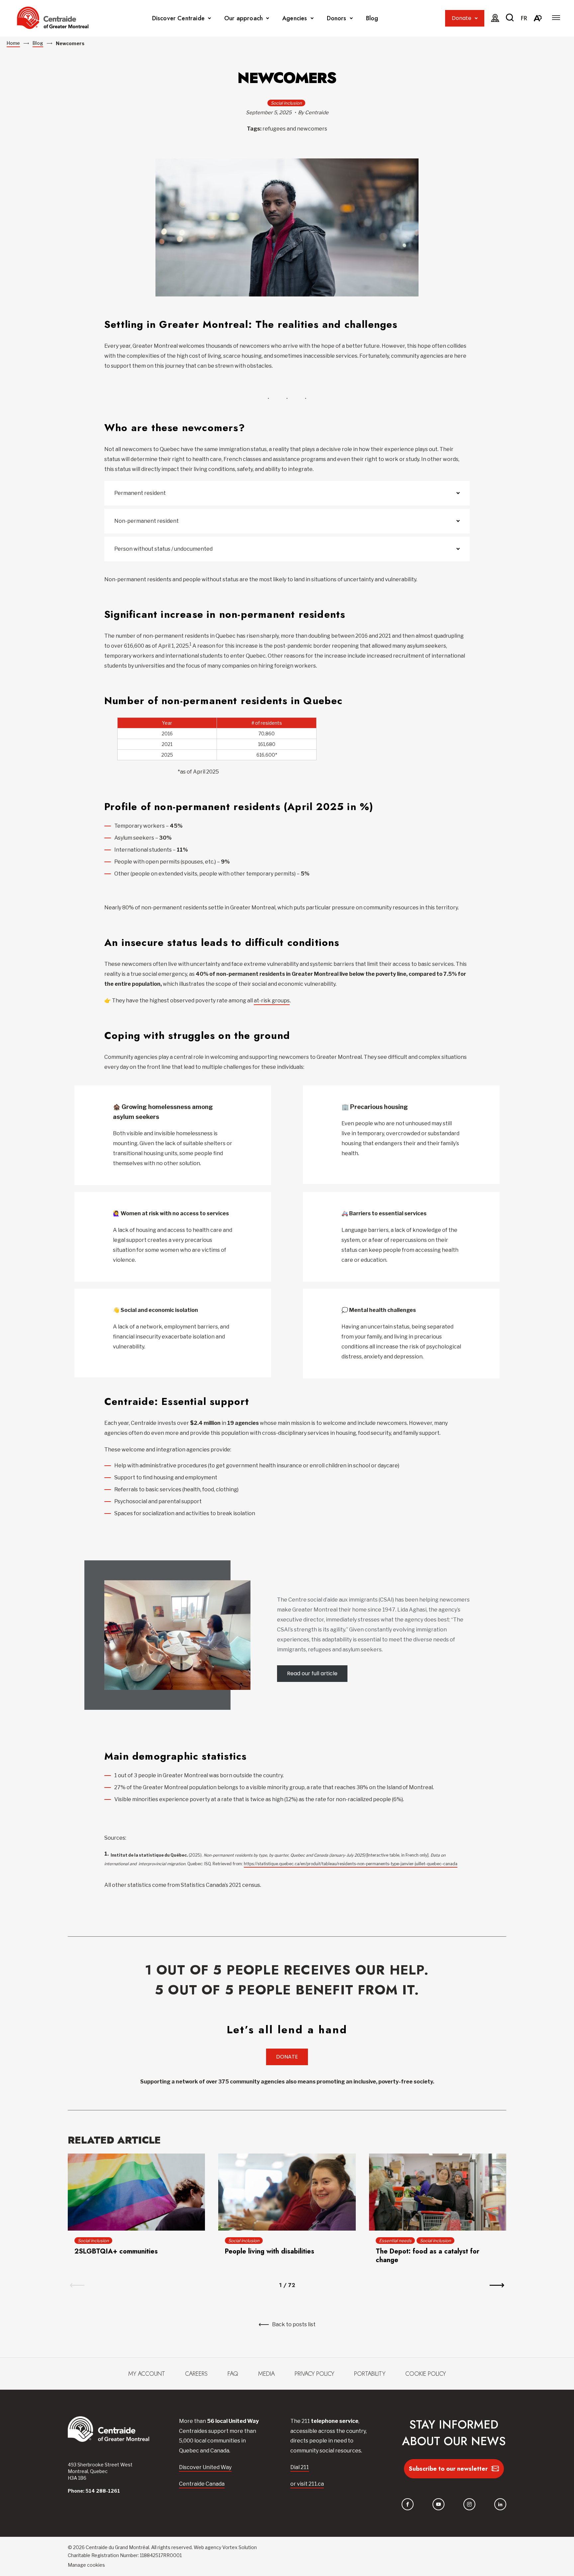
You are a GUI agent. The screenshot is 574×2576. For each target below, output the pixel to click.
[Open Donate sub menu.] (476, 18)
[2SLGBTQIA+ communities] (136, 2192)
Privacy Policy (314, 2374)
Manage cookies (86, 2565)
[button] (556, 18)
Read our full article (312, 1673)
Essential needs (395, 2241)
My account (147, 2374)
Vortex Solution (239, 2547)
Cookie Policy (426, 2374)
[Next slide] (497, 2285)
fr (524, 18)
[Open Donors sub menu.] (351, 18)
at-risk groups (272, 1001)
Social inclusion (286, 103)
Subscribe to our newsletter (448, 2469)
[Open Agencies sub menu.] (312, 18)
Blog (372, 18)
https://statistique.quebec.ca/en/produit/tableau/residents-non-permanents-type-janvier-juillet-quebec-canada (351, 1864)
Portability (370, 2374)
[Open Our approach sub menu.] (268, 18)
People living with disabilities (270, 2251)
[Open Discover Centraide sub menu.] (209, 18)
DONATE (287, 2057)
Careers (196, 2374)
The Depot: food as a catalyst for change (428, 2256)
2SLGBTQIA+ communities (116, 2251)
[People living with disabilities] (287, 2192)
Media (266, 2374)
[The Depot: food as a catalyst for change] (438, 2192)
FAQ (233, 2374)
